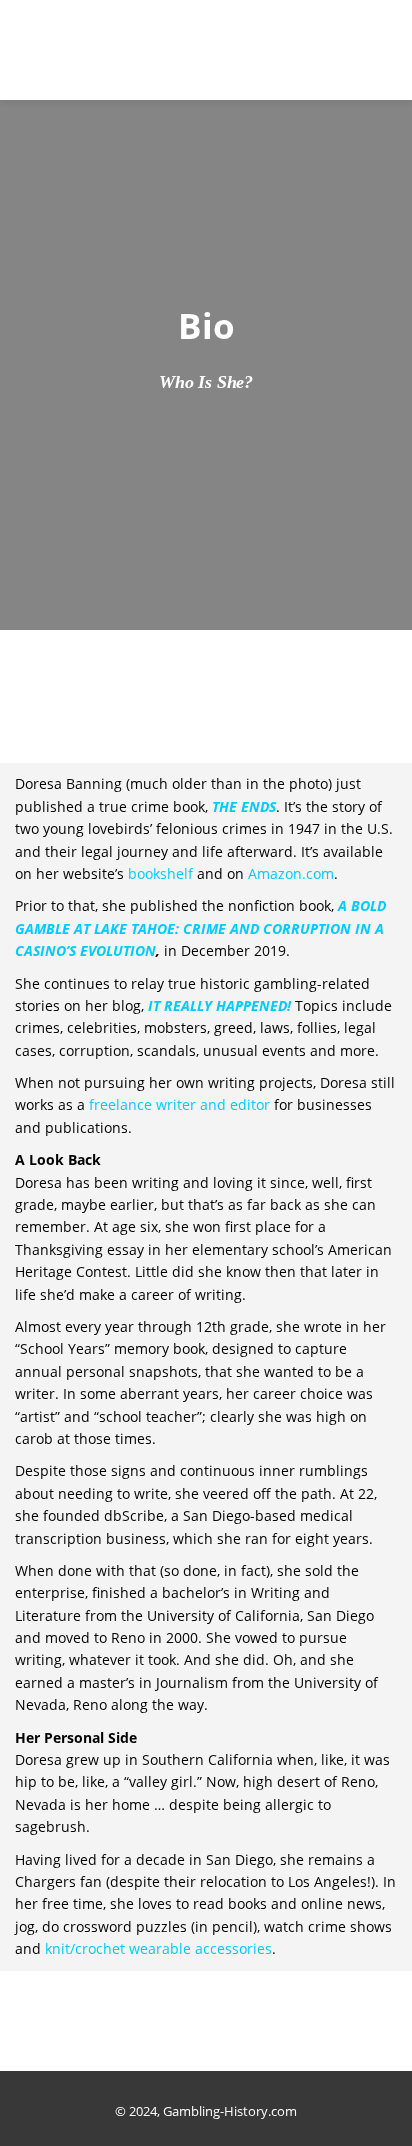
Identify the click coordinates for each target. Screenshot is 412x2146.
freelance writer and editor (179, 1104)
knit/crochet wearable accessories (158, 1948)
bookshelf (160, 873)
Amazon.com (291, 873)
